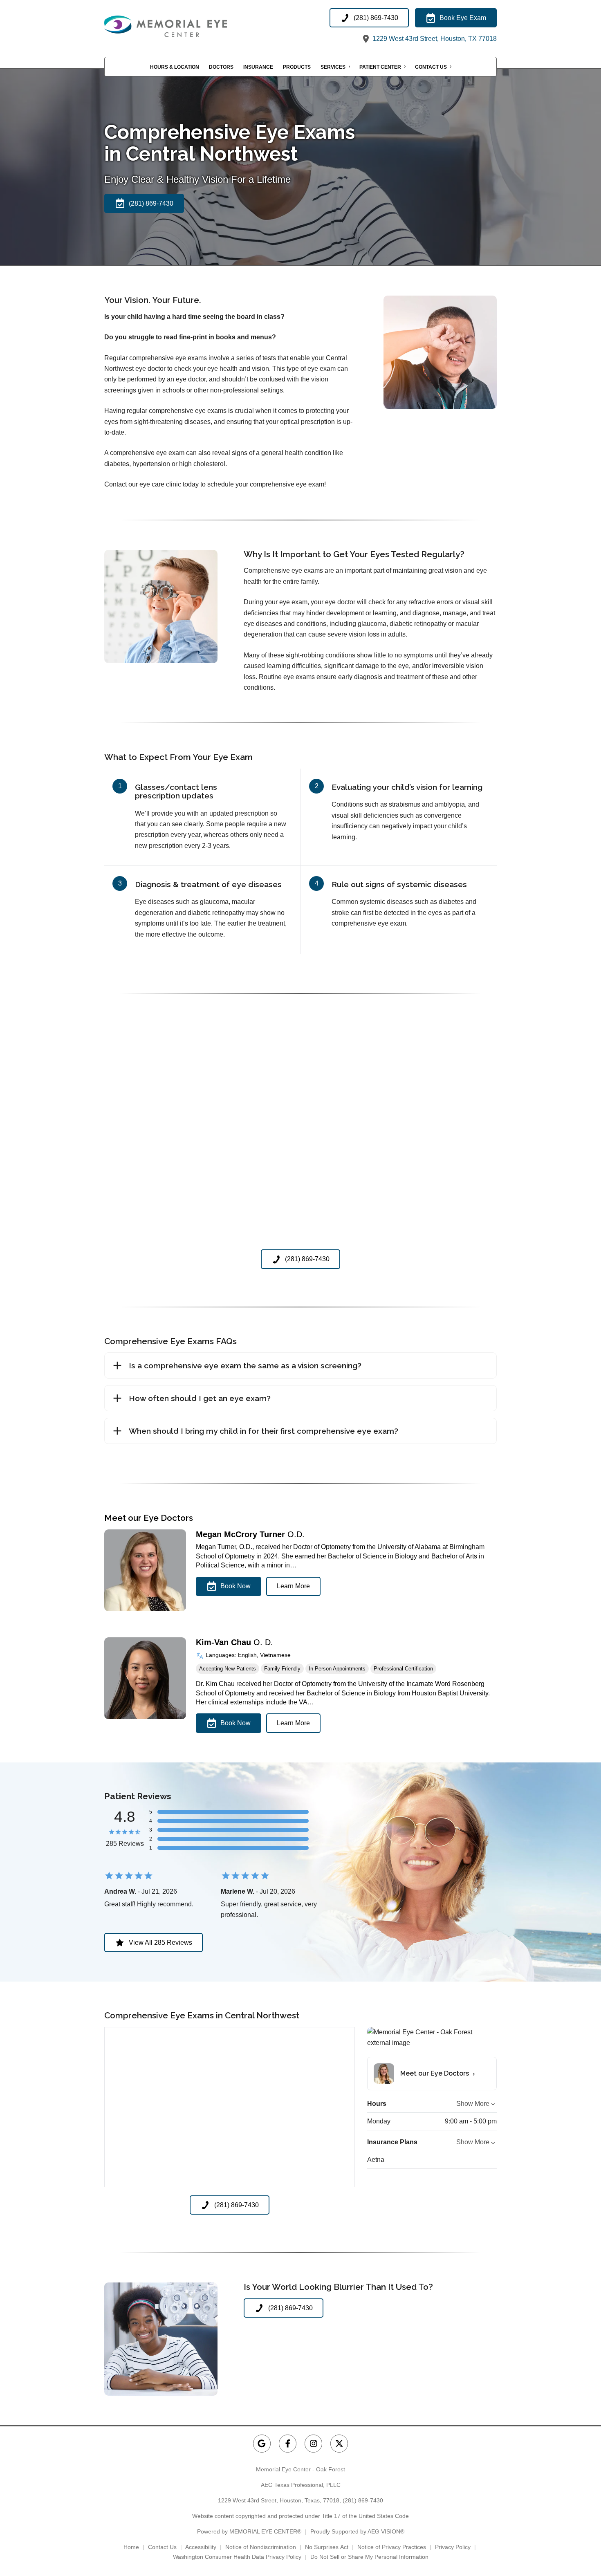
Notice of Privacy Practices (392, 2547)
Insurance (258, 67)
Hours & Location (175, 67)
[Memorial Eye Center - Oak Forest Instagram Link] (313, 2443)
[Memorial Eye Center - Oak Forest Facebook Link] (288, 2443)
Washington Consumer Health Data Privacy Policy (237, 2557)
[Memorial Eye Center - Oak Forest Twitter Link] (339, 2443)
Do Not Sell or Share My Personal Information (369, 2557)
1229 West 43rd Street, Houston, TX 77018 (434, 39)
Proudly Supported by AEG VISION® (357, 2531)
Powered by (249, 2531)
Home (131, 2547)
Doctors (221, 67)
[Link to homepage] (186, 26)
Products (297, 67)
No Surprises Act (327, 2547)
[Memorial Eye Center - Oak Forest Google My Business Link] (262, 2443)
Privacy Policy (453, 2547)
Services (333, 67)
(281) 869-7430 (363, 2500)
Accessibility (201, 2547)
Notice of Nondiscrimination (261, 2547)
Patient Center (380, 67)
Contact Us (431, 67)
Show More (473, 2104)
